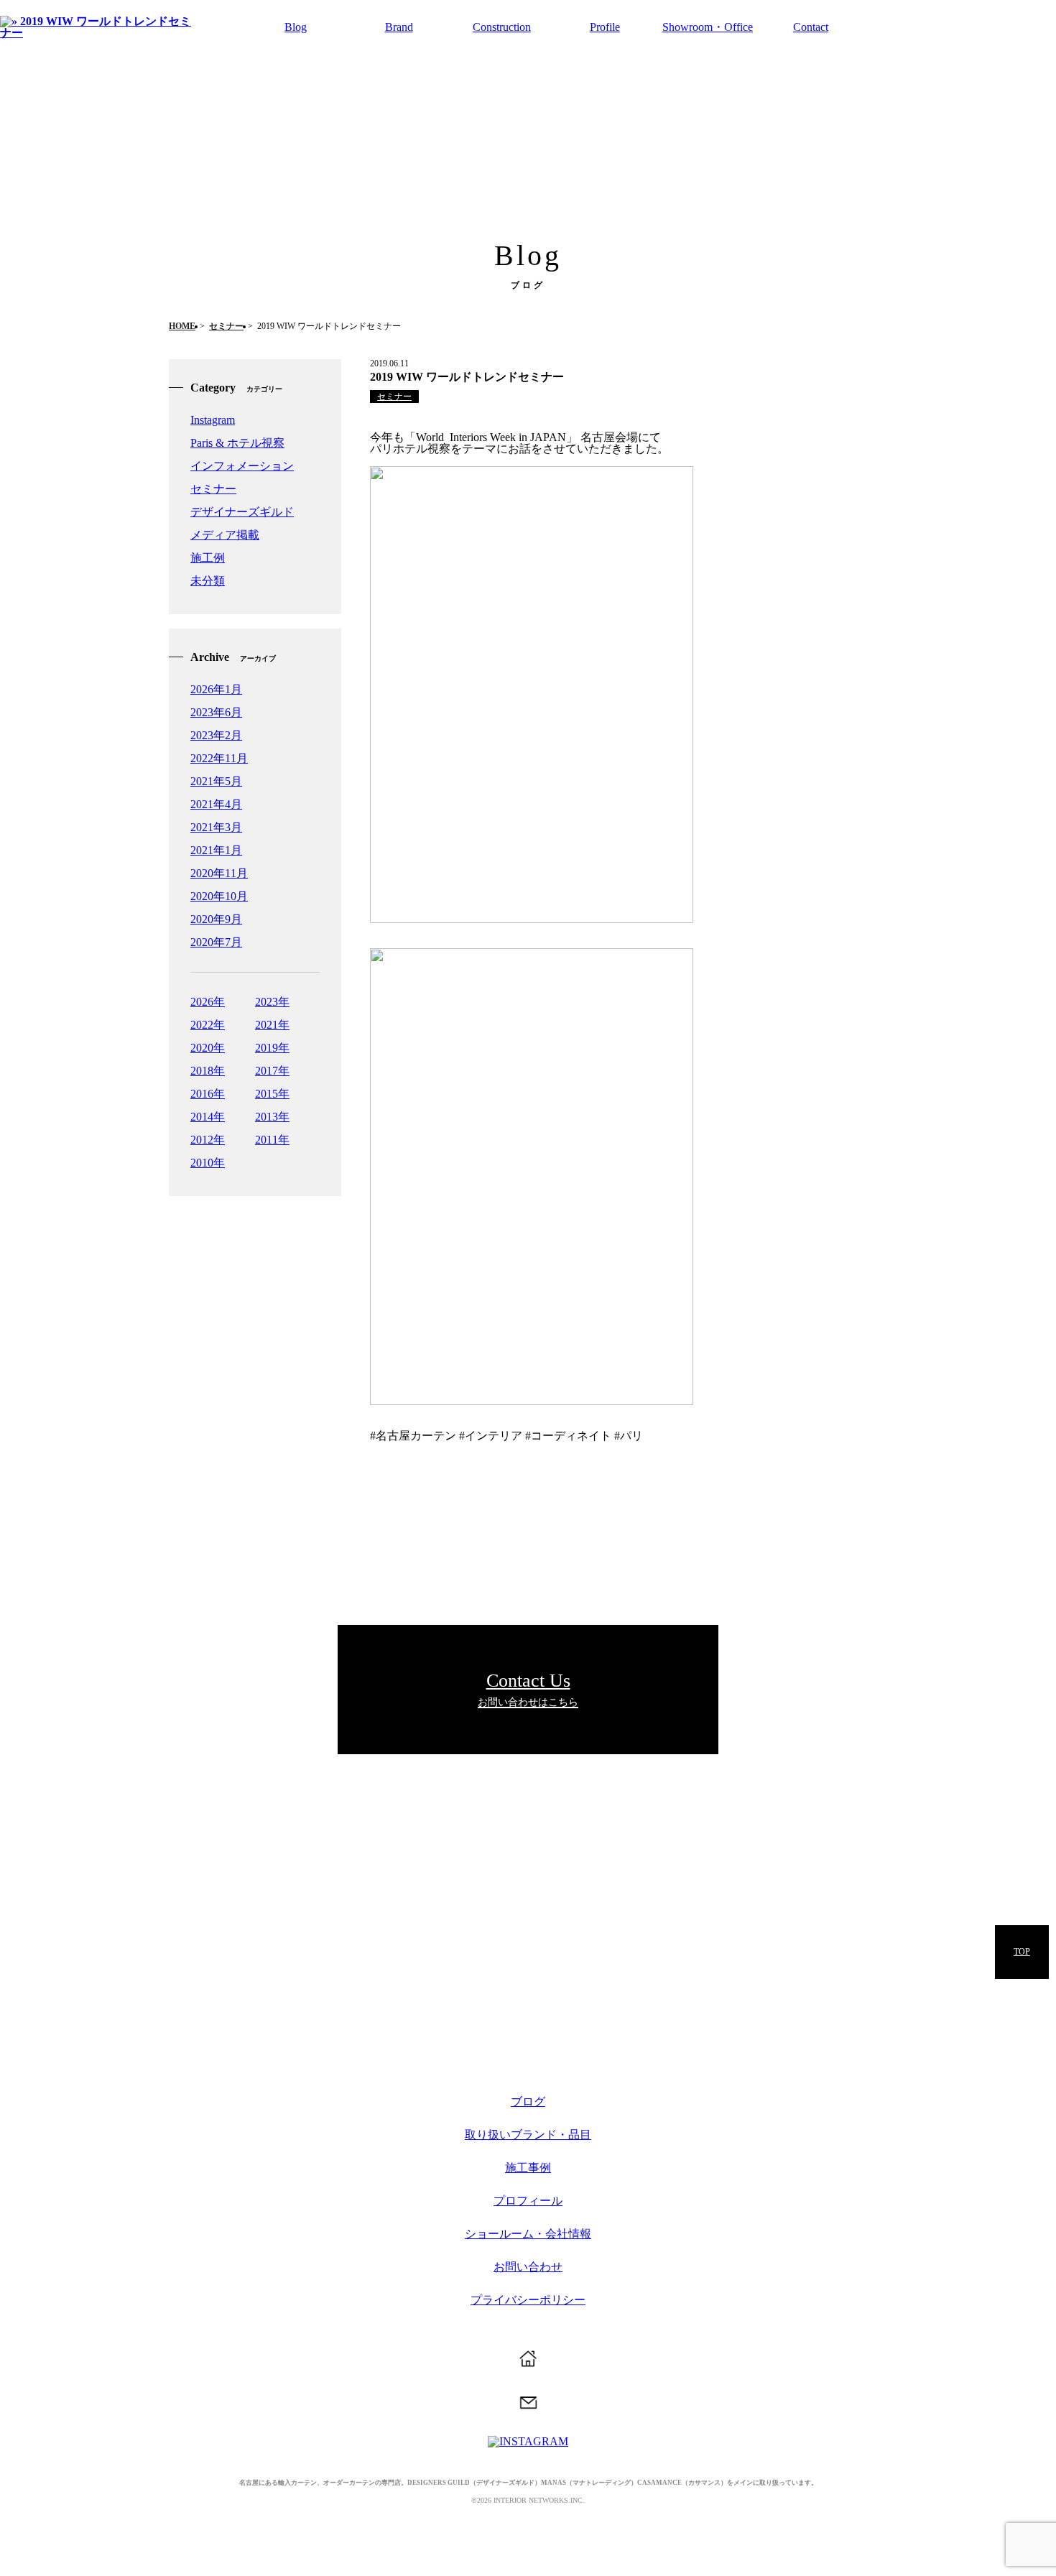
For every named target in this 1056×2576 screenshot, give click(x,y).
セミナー (226, 326)
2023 (267, 1002)
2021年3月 (216, 827)
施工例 (208, 558)
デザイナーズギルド (242, 512)
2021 (267, 1025)
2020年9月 (216, 919)
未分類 (208, 581)
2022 (202, 1025)
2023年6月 (216, 712)
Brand (399, 27)
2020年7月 (216, 942)
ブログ (528, 2102)
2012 (202, 1140)
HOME (182, 326)
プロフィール (528, 2201)
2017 (267, 1071)
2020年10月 (219, 896)
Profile (605, 27)
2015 (267, 1094)
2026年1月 (216, 689)
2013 (267, 1117)
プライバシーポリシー (528, 2300)
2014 (202, 1117)
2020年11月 (219, 873)
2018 (202, 1071)
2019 (267, 1048)
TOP (1022, 1952)
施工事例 (528, 2168)
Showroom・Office (708, 27)
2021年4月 (216, 804)
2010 (202, 1163)
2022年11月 (219, 758)
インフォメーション (242, 466)
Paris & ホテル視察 (237, 443)
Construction (502, 27)
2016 (202, 1094)
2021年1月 (216, 850)
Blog (296, 27)
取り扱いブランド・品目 (528, 2135)
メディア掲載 (225, 535)
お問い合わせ (528, 2267)
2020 (202, 1048)
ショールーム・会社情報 (528, 2234)
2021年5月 (216, 781)
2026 (202, 1002)
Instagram (213, 420)
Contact (811, 27)
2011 (267, 1140)
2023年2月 (216, 735)
